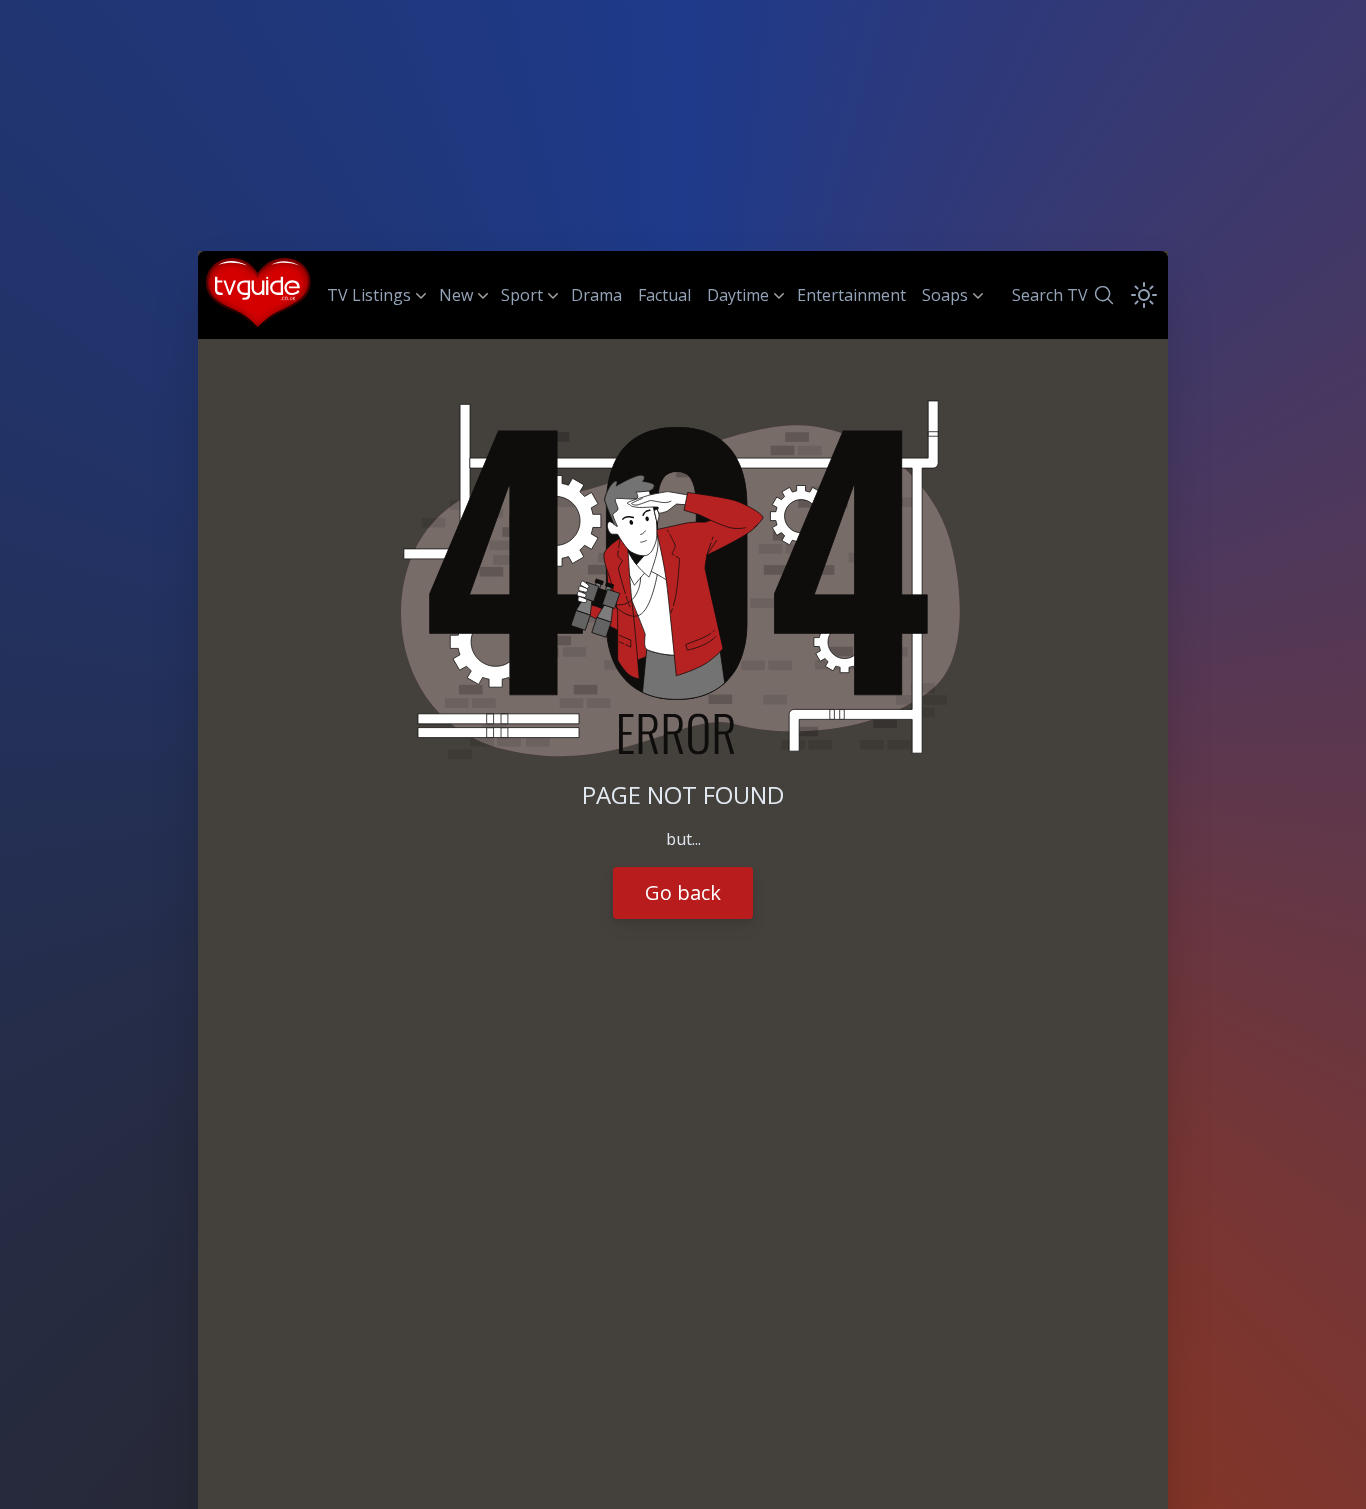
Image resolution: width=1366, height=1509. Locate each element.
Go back (683, 892)
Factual (664, 295)
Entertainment (851, 295)
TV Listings (369, 295)
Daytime (738, 295)
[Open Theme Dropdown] (1144, 295)
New (456, 295)
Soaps (945, 295)
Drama (596, 295)
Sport (522, 295)
